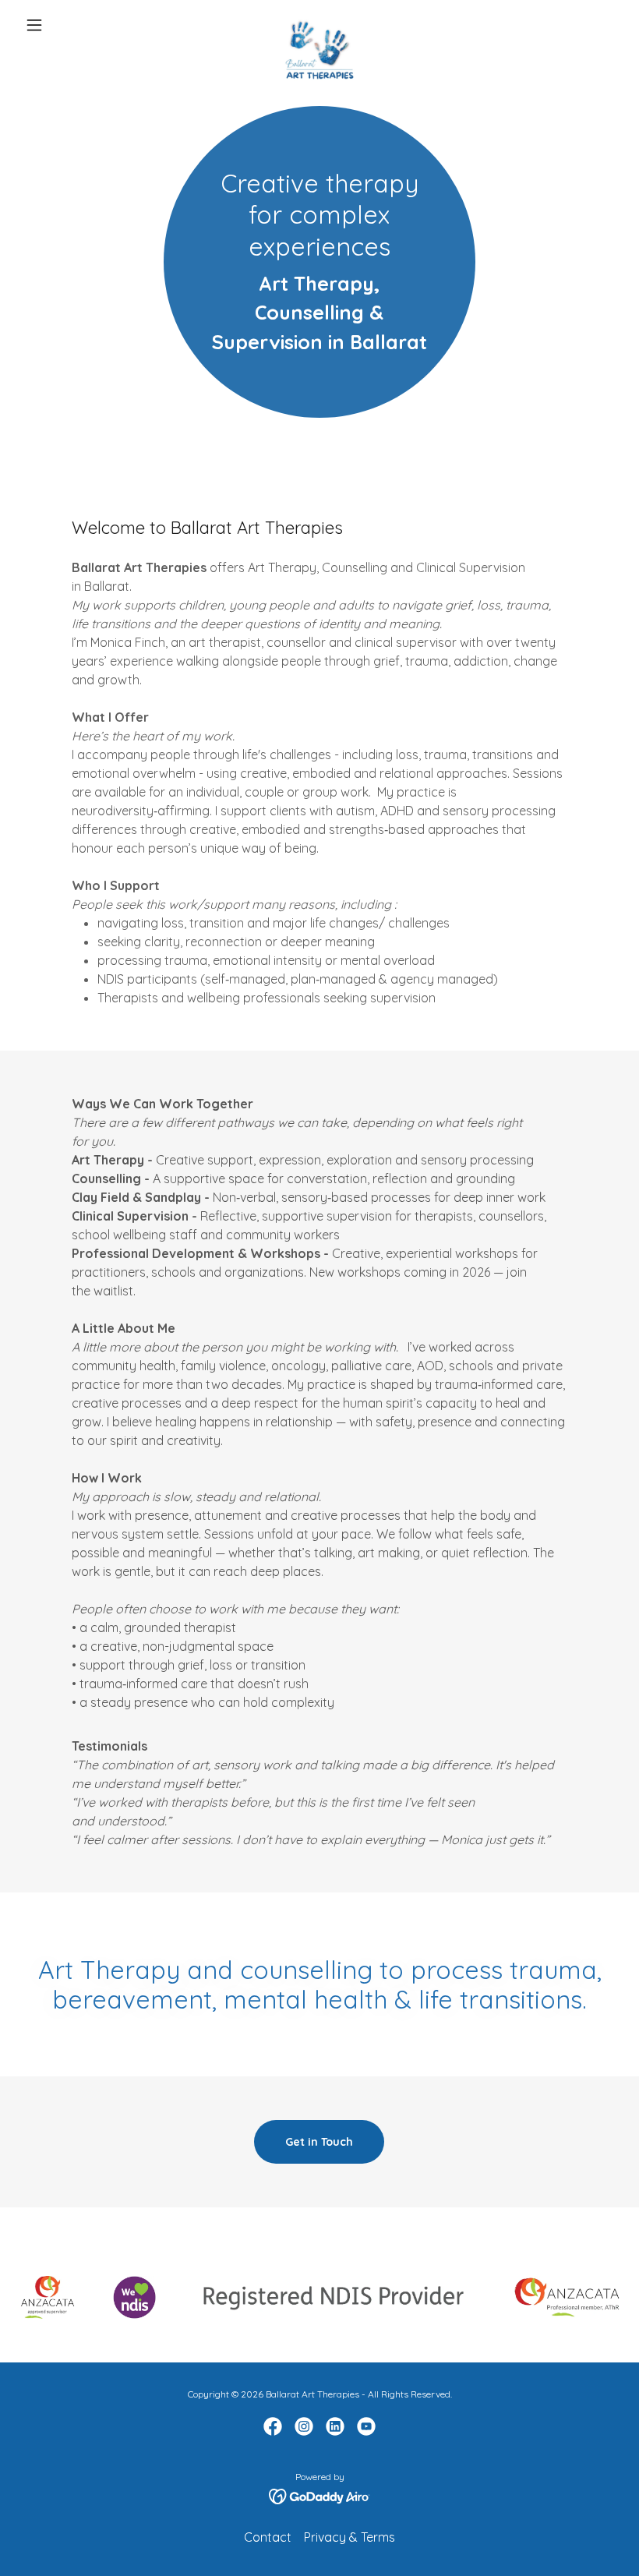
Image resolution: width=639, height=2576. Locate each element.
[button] (64, 25)
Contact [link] (268, 2537)
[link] (319, 25)
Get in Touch (319, 2142)
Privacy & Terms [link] (350, 2537)
